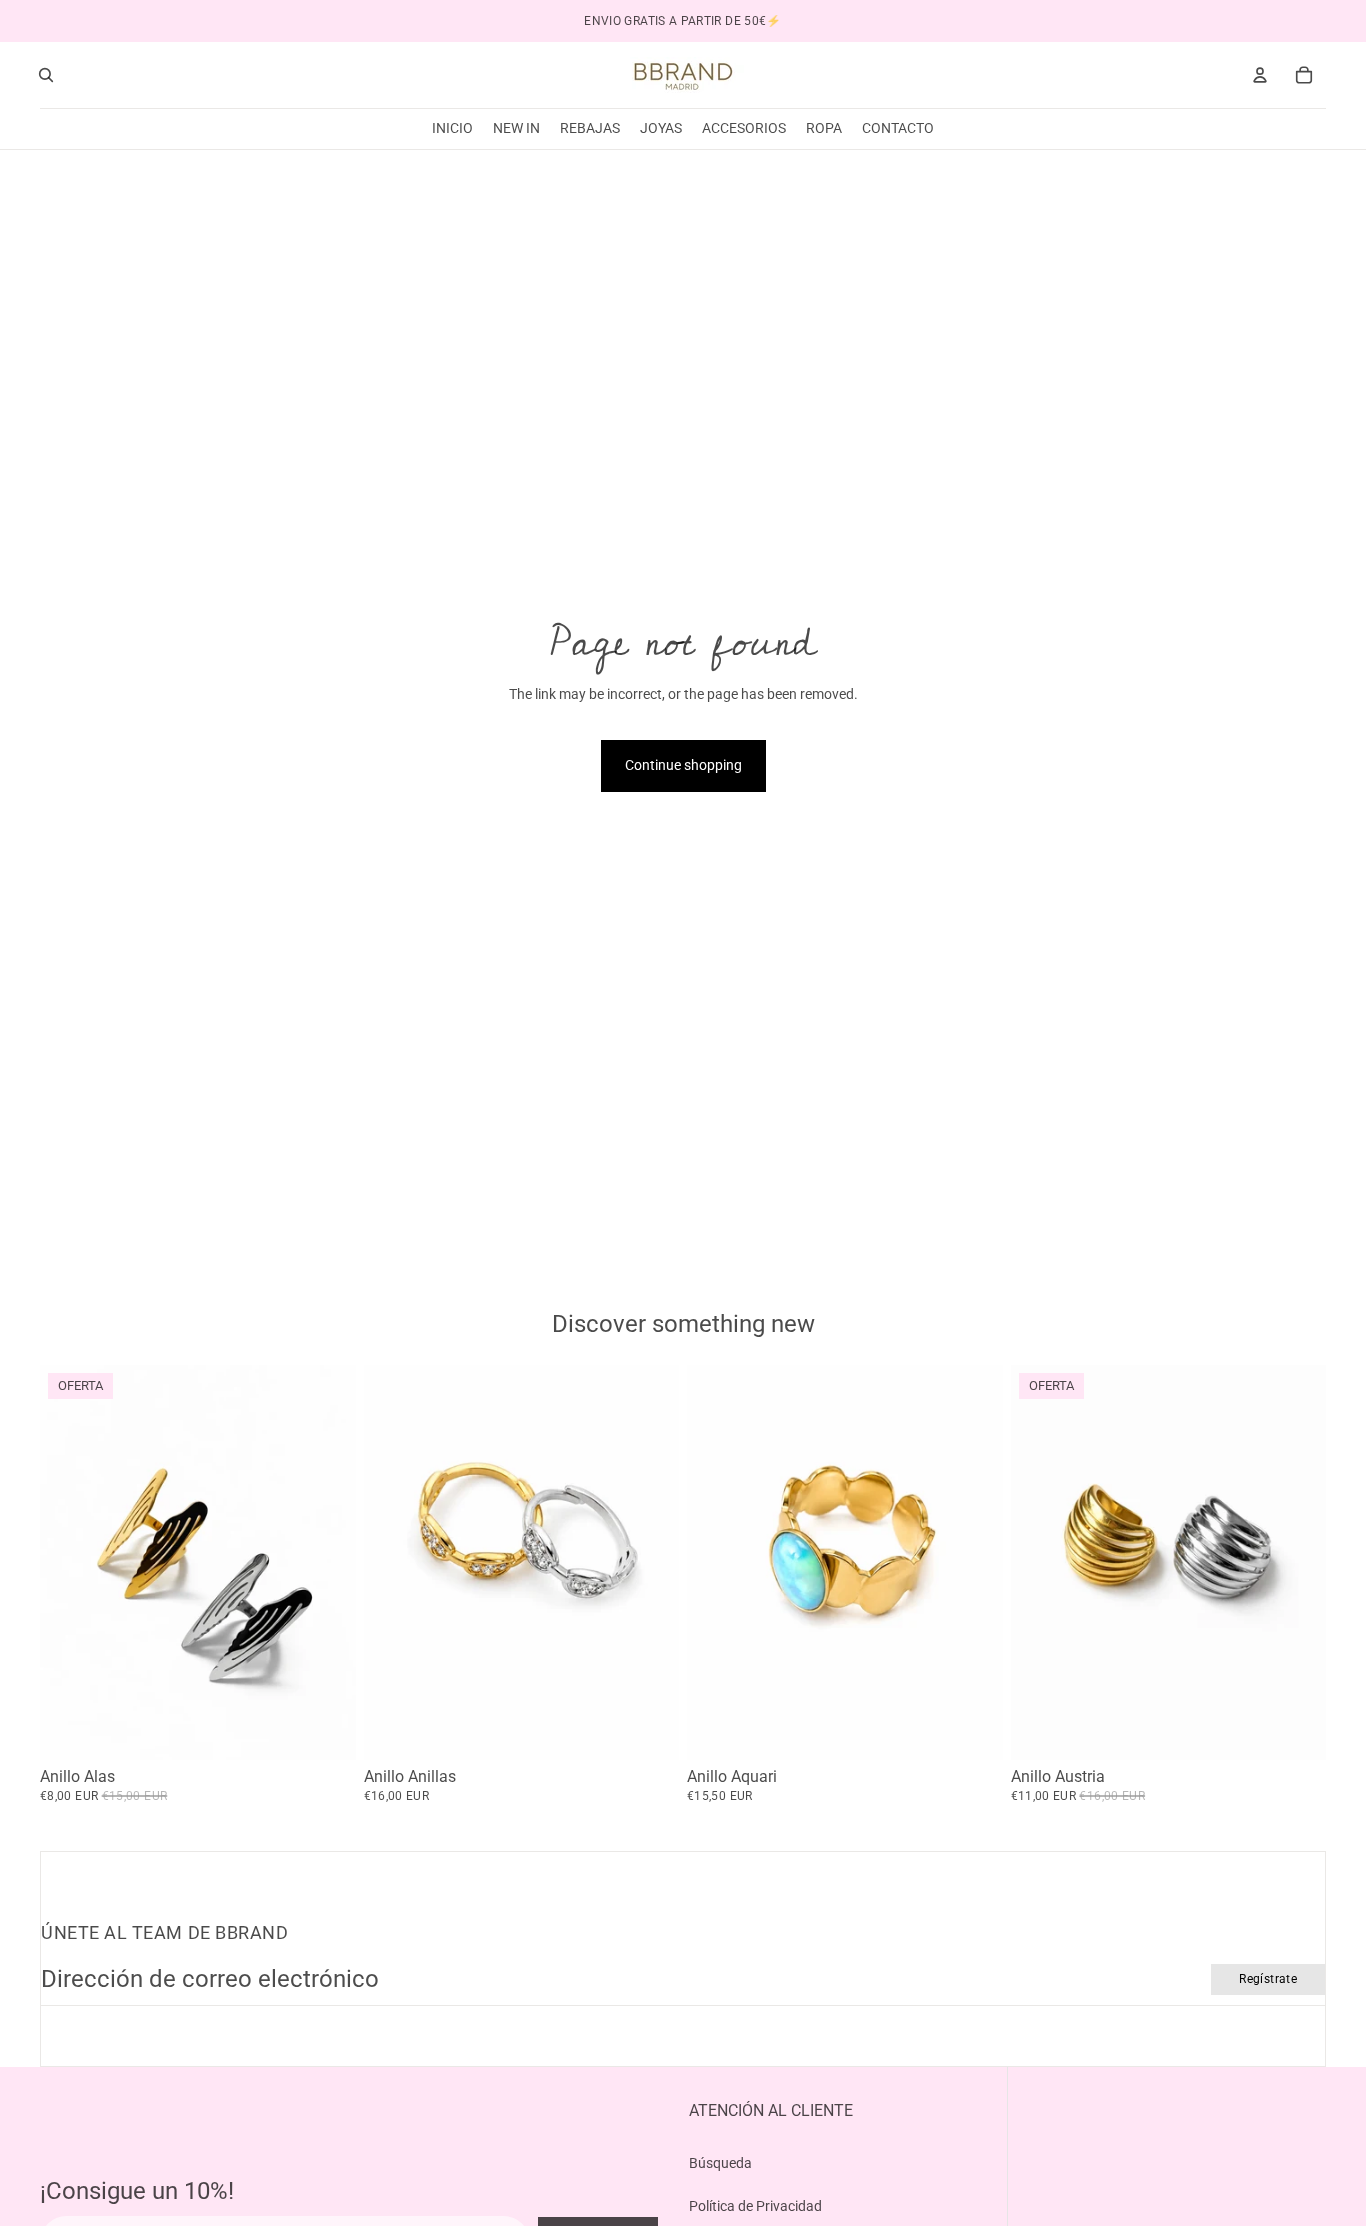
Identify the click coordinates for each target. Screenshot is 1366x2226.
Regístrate (1268, 1979)
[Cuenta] (1260, 75)
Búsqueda (720, 2163)
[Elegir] (325, 1729)
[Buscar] (46, 75)
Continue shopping (683, 765)
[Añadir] (972, 1729)
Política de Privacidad (755, 2206)
